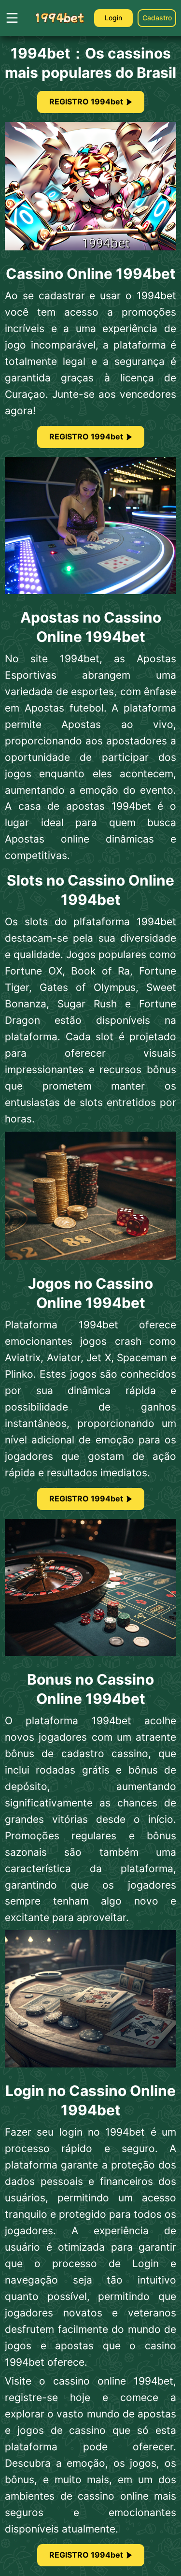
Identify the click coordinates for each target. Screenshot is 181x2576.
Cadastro (157, 18)
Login (113, 18)
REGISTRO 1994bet (86, 102)
